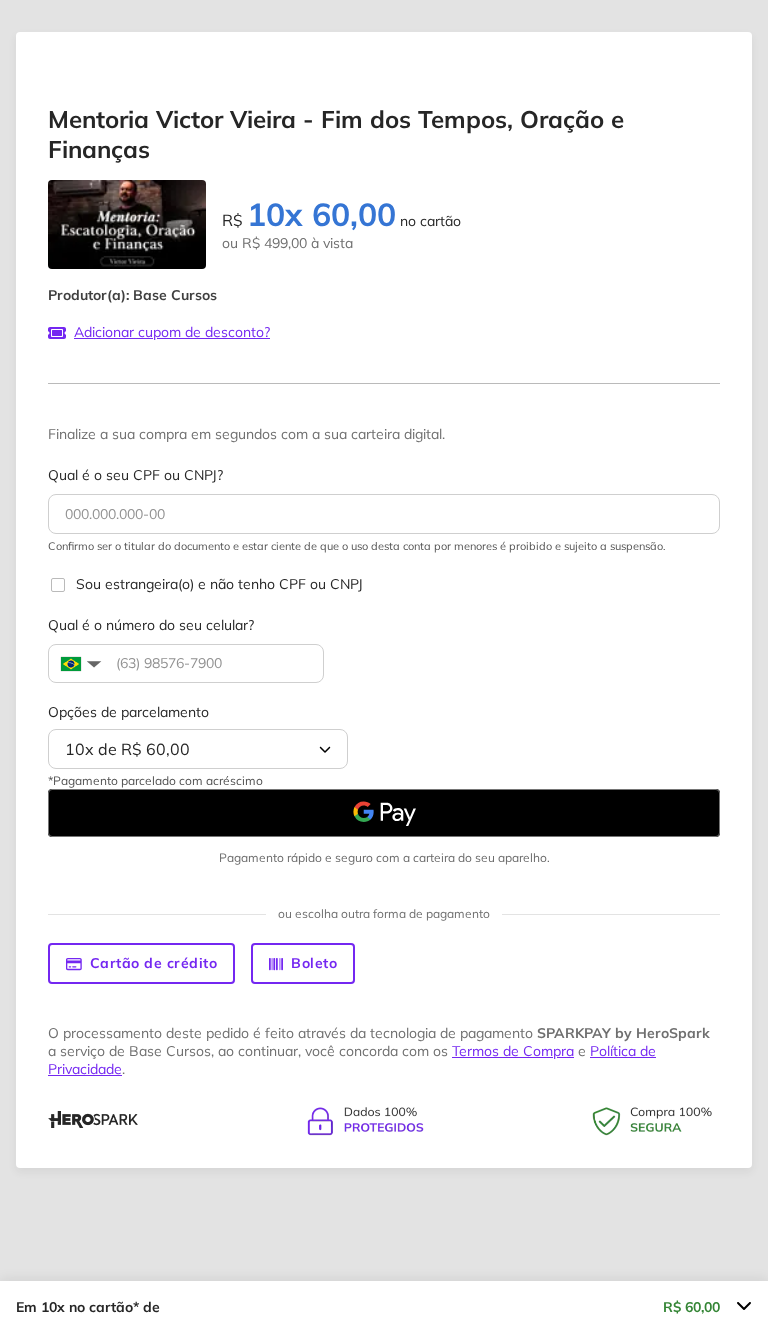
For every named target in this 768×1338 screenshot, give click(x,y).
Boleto (314, 963)
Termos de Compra (513, 1051)
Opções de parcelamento (128, 712)
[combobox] (198, 749)
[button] (79, 664)
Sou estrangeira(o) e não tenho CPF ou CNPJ (219, 584)
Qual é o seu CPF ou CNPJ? (135, 475)
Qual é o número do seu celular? (151, 625)
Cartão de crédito (154, 963)
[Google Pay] (384, 813)
